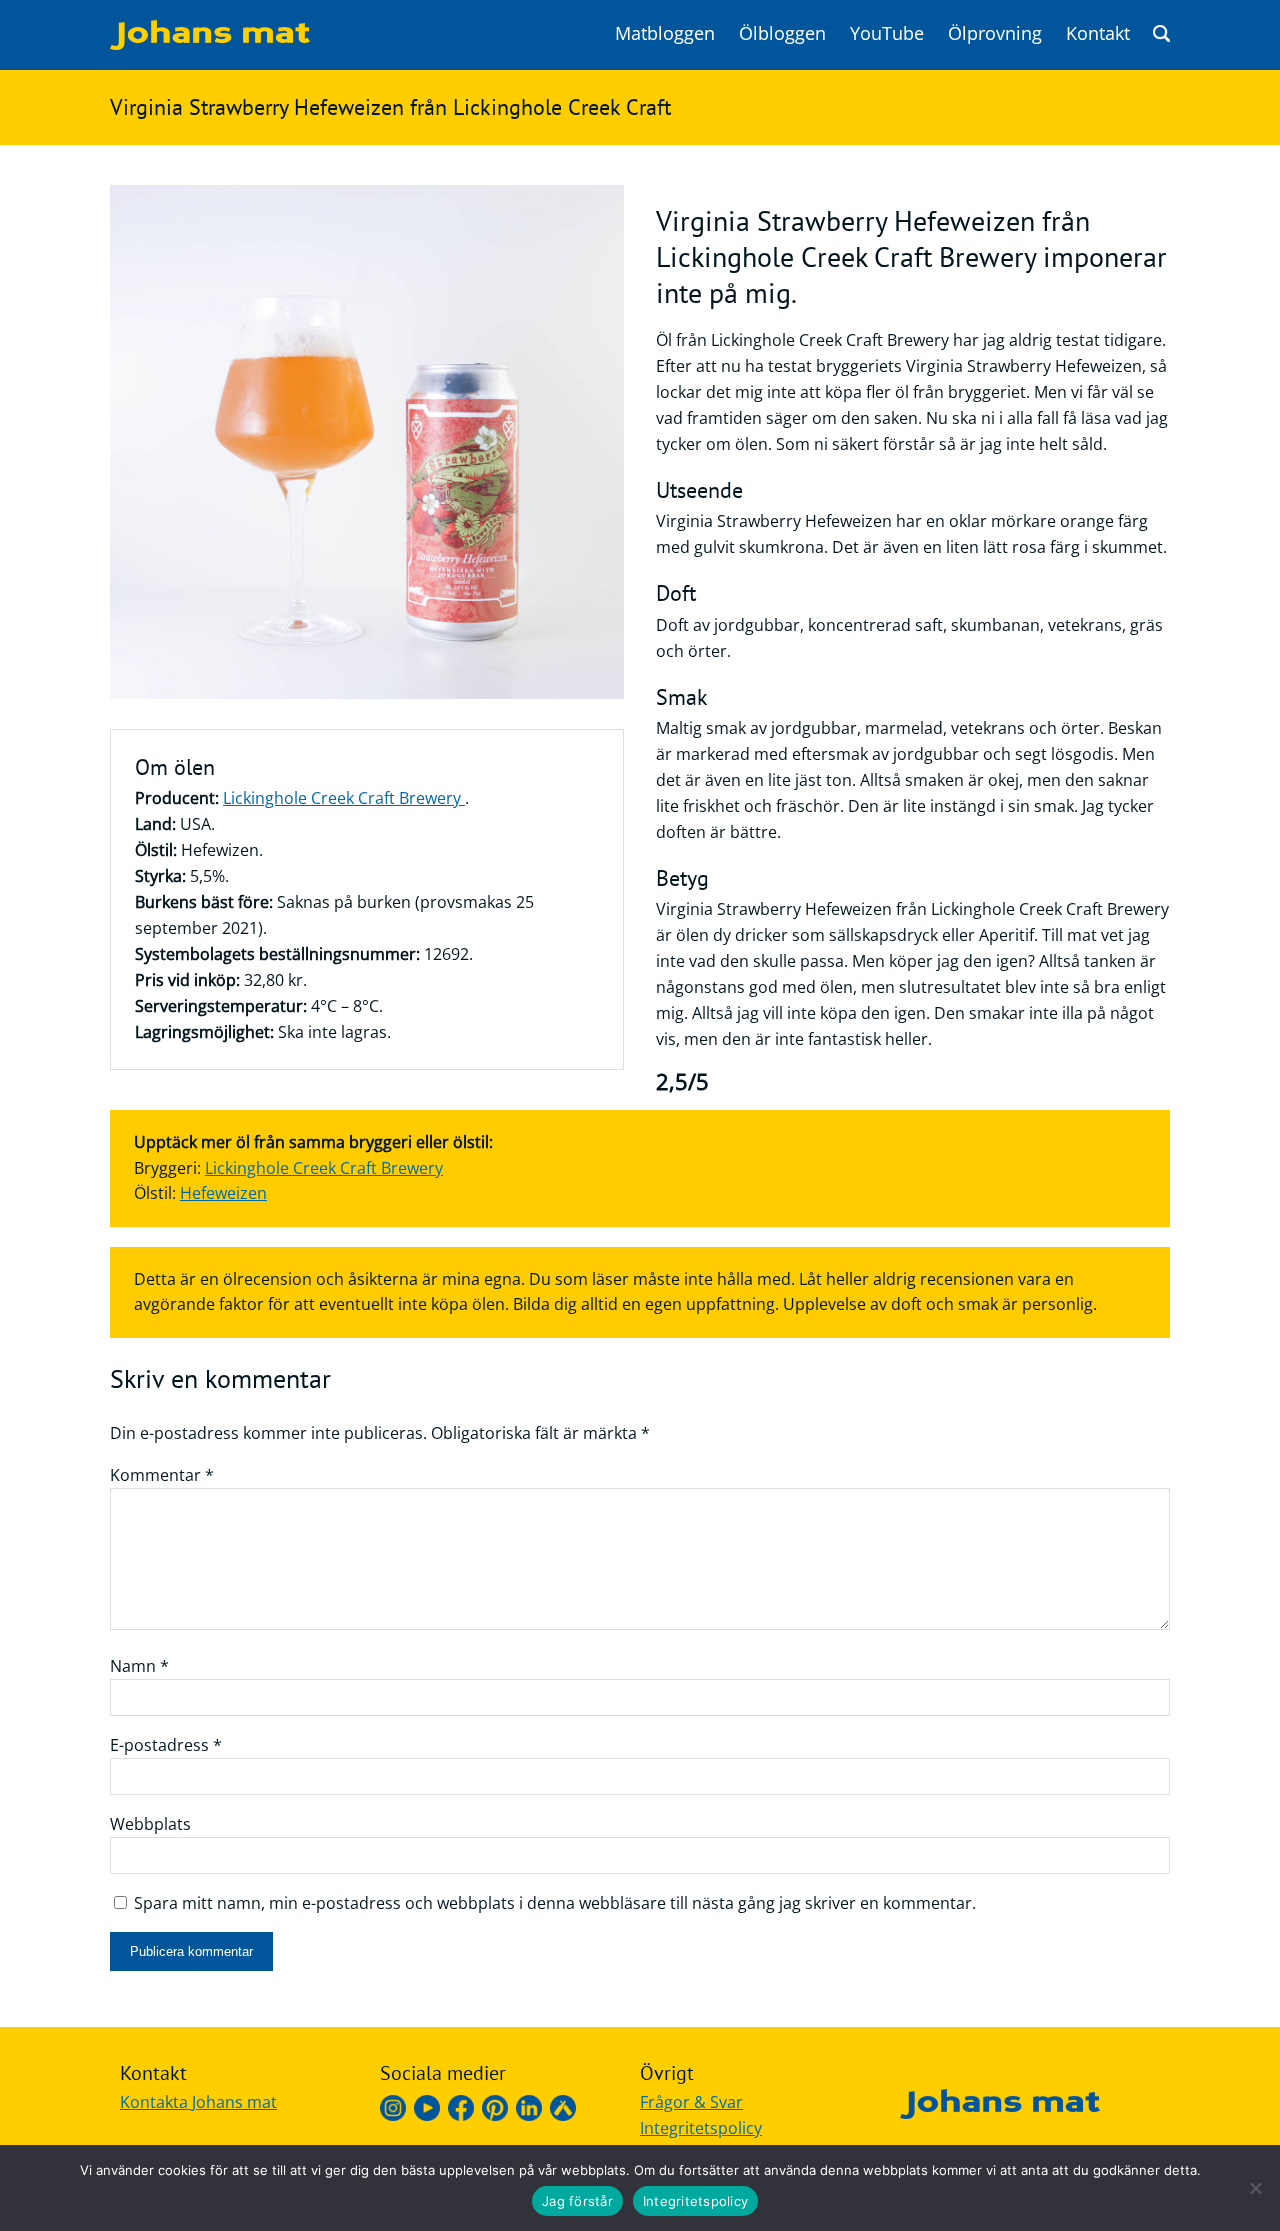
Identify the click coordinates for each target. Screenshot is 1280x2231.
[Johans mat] (210, 44)
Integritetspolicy (701, 2128)
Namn (139, 1666)
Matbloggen (665, 33)
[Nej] (1255, 2188)
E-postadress (166, 1745)
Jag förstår (577, 2201)
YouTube (887, 33)
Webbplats (150, 1824)
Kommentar (162, 1475)
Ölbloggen (782, 33)
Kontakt (1098, 33)
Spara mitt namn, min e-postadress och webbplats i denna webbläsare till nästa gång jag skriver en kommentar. (555, 1903)
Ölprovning (995, 33)
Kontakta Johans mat (198, 2102)
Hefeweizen (223, 1193)
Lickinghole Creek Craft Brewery (344, 798)
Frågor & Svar (691, 2102)
